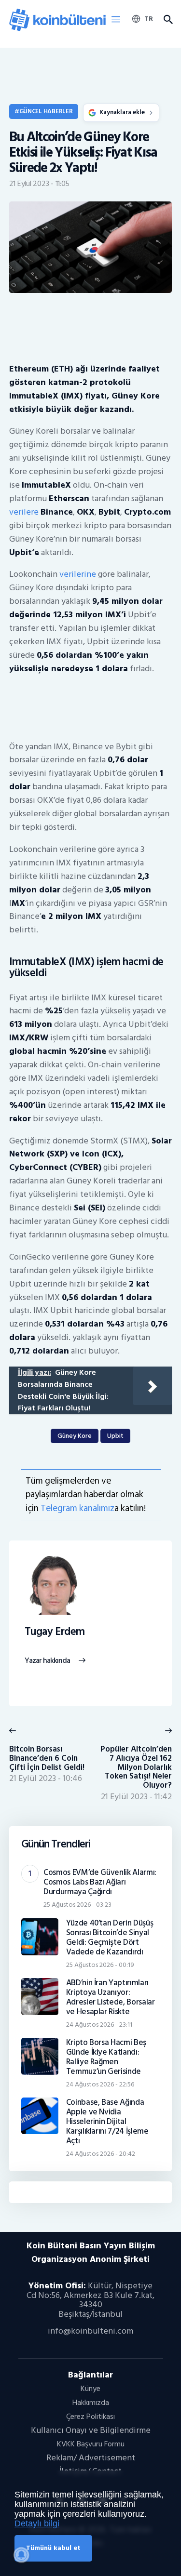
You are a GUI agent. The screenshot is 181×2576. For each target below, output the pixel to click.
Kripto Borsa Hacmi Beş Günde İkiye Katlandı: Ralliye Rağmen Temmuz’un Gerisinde (106, 2057)
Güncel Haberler (46, 111)
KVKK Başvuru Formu (91, 2444)
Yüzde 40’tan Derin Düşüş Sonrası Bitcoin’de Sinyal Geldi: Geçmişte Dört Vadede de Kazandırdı (110, 1938)
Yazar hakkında (48, 1661)
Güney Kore (75, 1436)
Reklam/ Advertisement (91, 2458)
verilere (24, 512)
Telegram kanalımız (77, 1508)
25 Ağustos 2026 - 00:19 (100, 1965)
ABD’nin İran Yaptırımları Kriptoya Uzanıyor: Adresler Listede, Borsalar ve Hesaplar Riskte (111, 1997)
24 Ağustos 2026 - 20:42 (101, 2154)
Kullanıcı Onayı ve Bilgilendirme (91, 2430)
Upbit (115, 1436)
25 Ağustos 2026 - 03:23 (77, 1905)
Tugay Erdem (55, 1632)
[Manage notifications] (21, 2555)
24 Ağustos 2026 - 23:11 (99, 2025)
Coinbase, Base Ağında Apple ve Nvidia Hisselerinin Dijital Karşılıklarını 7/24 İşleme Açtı (107, 2122)
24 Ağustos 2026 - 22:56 (100, 2084)
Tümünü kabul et (53, 2548)
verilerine (78, 574)
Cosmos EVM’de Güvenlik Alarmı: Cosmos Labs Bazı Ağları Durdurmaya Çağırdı (100, 1882)
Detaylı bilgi (37, 2523)
